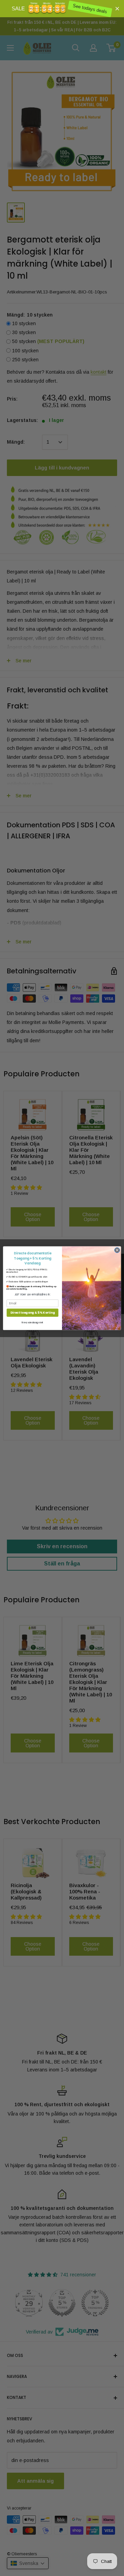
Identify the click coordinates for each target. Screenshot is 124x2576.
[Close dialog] (117, 1250)
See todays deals (91, 9)
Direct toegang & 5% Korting (33, 1312)
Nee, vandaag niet (32, 1322)
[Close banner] (117, 8)
